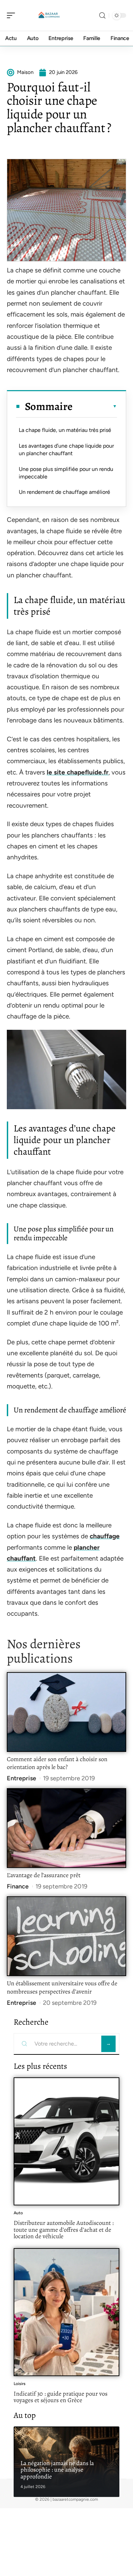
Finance (18, 1886)
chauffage (105, 1536)
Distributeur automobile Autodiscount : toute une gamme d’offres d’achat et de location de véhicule (64, 2229)
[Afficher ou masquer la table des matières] (95, 406)
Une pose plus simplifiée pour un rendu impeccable (66, 473)
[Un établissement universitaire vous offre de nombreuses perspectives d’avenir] (66, 1936)
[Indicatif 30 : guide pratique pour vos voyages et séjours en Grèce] (66, 2312)
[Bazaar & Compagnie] (49, 15)
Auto (18, 2213)
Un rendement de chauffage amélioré (64, 492)
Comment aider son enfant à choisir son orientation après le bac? (57, 1763)
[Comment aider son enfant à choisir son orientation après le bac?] (66, 1712)
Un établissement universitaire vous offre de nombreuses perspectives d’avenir (62, 1987)
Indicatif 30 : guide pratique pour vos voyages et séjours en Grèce (61, 2397)
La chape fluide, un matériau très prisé (65, 430)
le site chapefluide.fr (78, 772)
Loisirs (20, 2384)
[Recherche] (102, 16)
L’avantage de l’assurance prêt (44, 1875)
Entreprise (21, 1778)
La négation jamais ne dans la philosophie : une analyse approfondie (57, 2470)
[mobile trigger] (13, 15)
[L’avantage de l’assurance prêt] (66, 1828)
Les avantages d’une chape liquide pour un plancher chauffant (66, 450)
